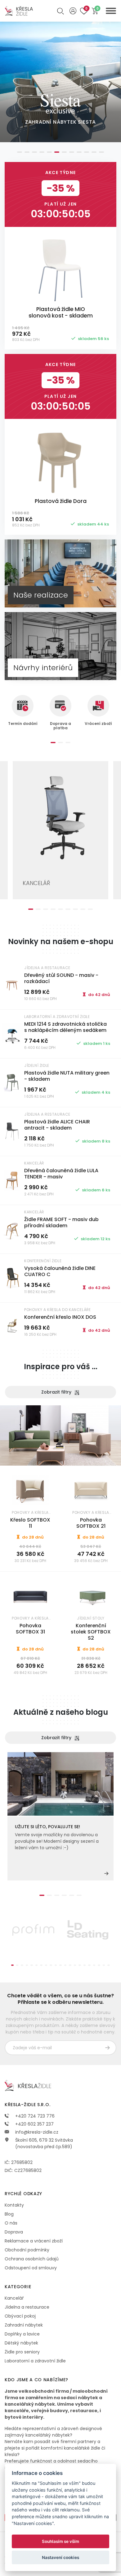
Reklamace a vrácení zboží (34, 2241)
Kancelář (14, 2298)
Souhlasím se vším (60, 2541)
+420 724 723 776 (34, 2116)
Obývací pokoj (20, 2316)
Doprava (14, 2232)
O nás (11, 2223)
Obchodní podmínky (27, 2250)
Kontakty (14, 2205)
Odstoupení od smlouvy (31, 2268)
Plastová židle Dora (61, 501)
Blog (9, 2214)
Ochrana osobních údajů (32, 2259)
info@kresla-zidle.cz (36, 2132)
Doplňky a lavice (22, 2334)
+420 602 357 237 (34, 2124)
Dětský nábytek (21, 2343)
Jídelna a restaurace (27, 2307)
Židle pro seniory (22, 2352)
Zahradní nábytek (24, 2325)
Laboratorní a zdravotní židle (35, 2361)
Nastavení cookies (60, 2557)
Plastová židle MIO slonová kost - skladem (61, 313)
